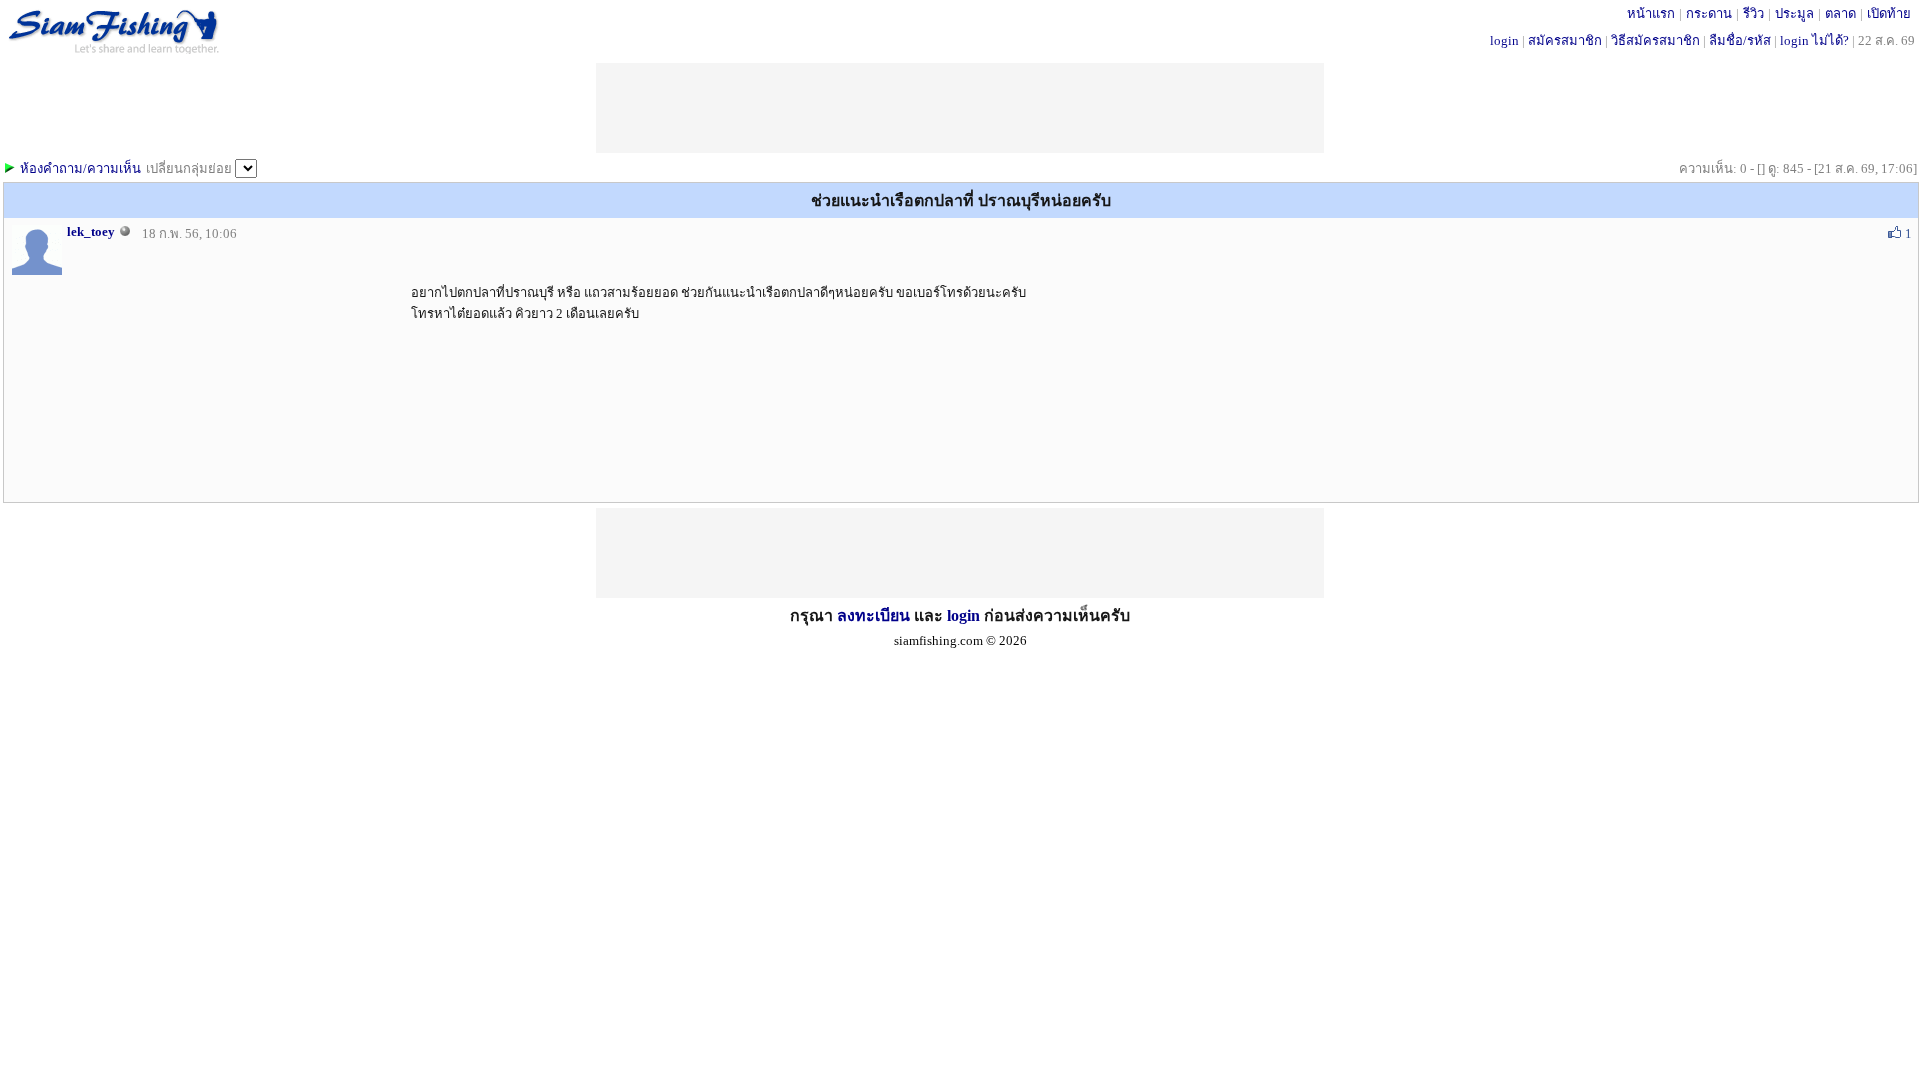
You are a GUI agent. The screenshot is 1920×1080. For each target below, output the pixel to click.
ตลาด (1840, 13)
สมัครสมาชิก (1565, 40)
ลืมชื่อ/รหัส (1740, 40)
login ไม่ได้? (1814, 40)
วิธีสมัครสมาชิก (1655, 40)
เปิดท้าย (1889, 13)
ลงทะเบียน (873, 615)
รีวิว (1753, 13)
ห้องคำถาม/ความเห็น (80, 168)
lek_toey (91, 231)
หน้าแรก (1651, 13)
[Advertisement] (960, 553)
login (1504, 40)
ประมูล (1794, 13)
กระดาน (1709, 13)
